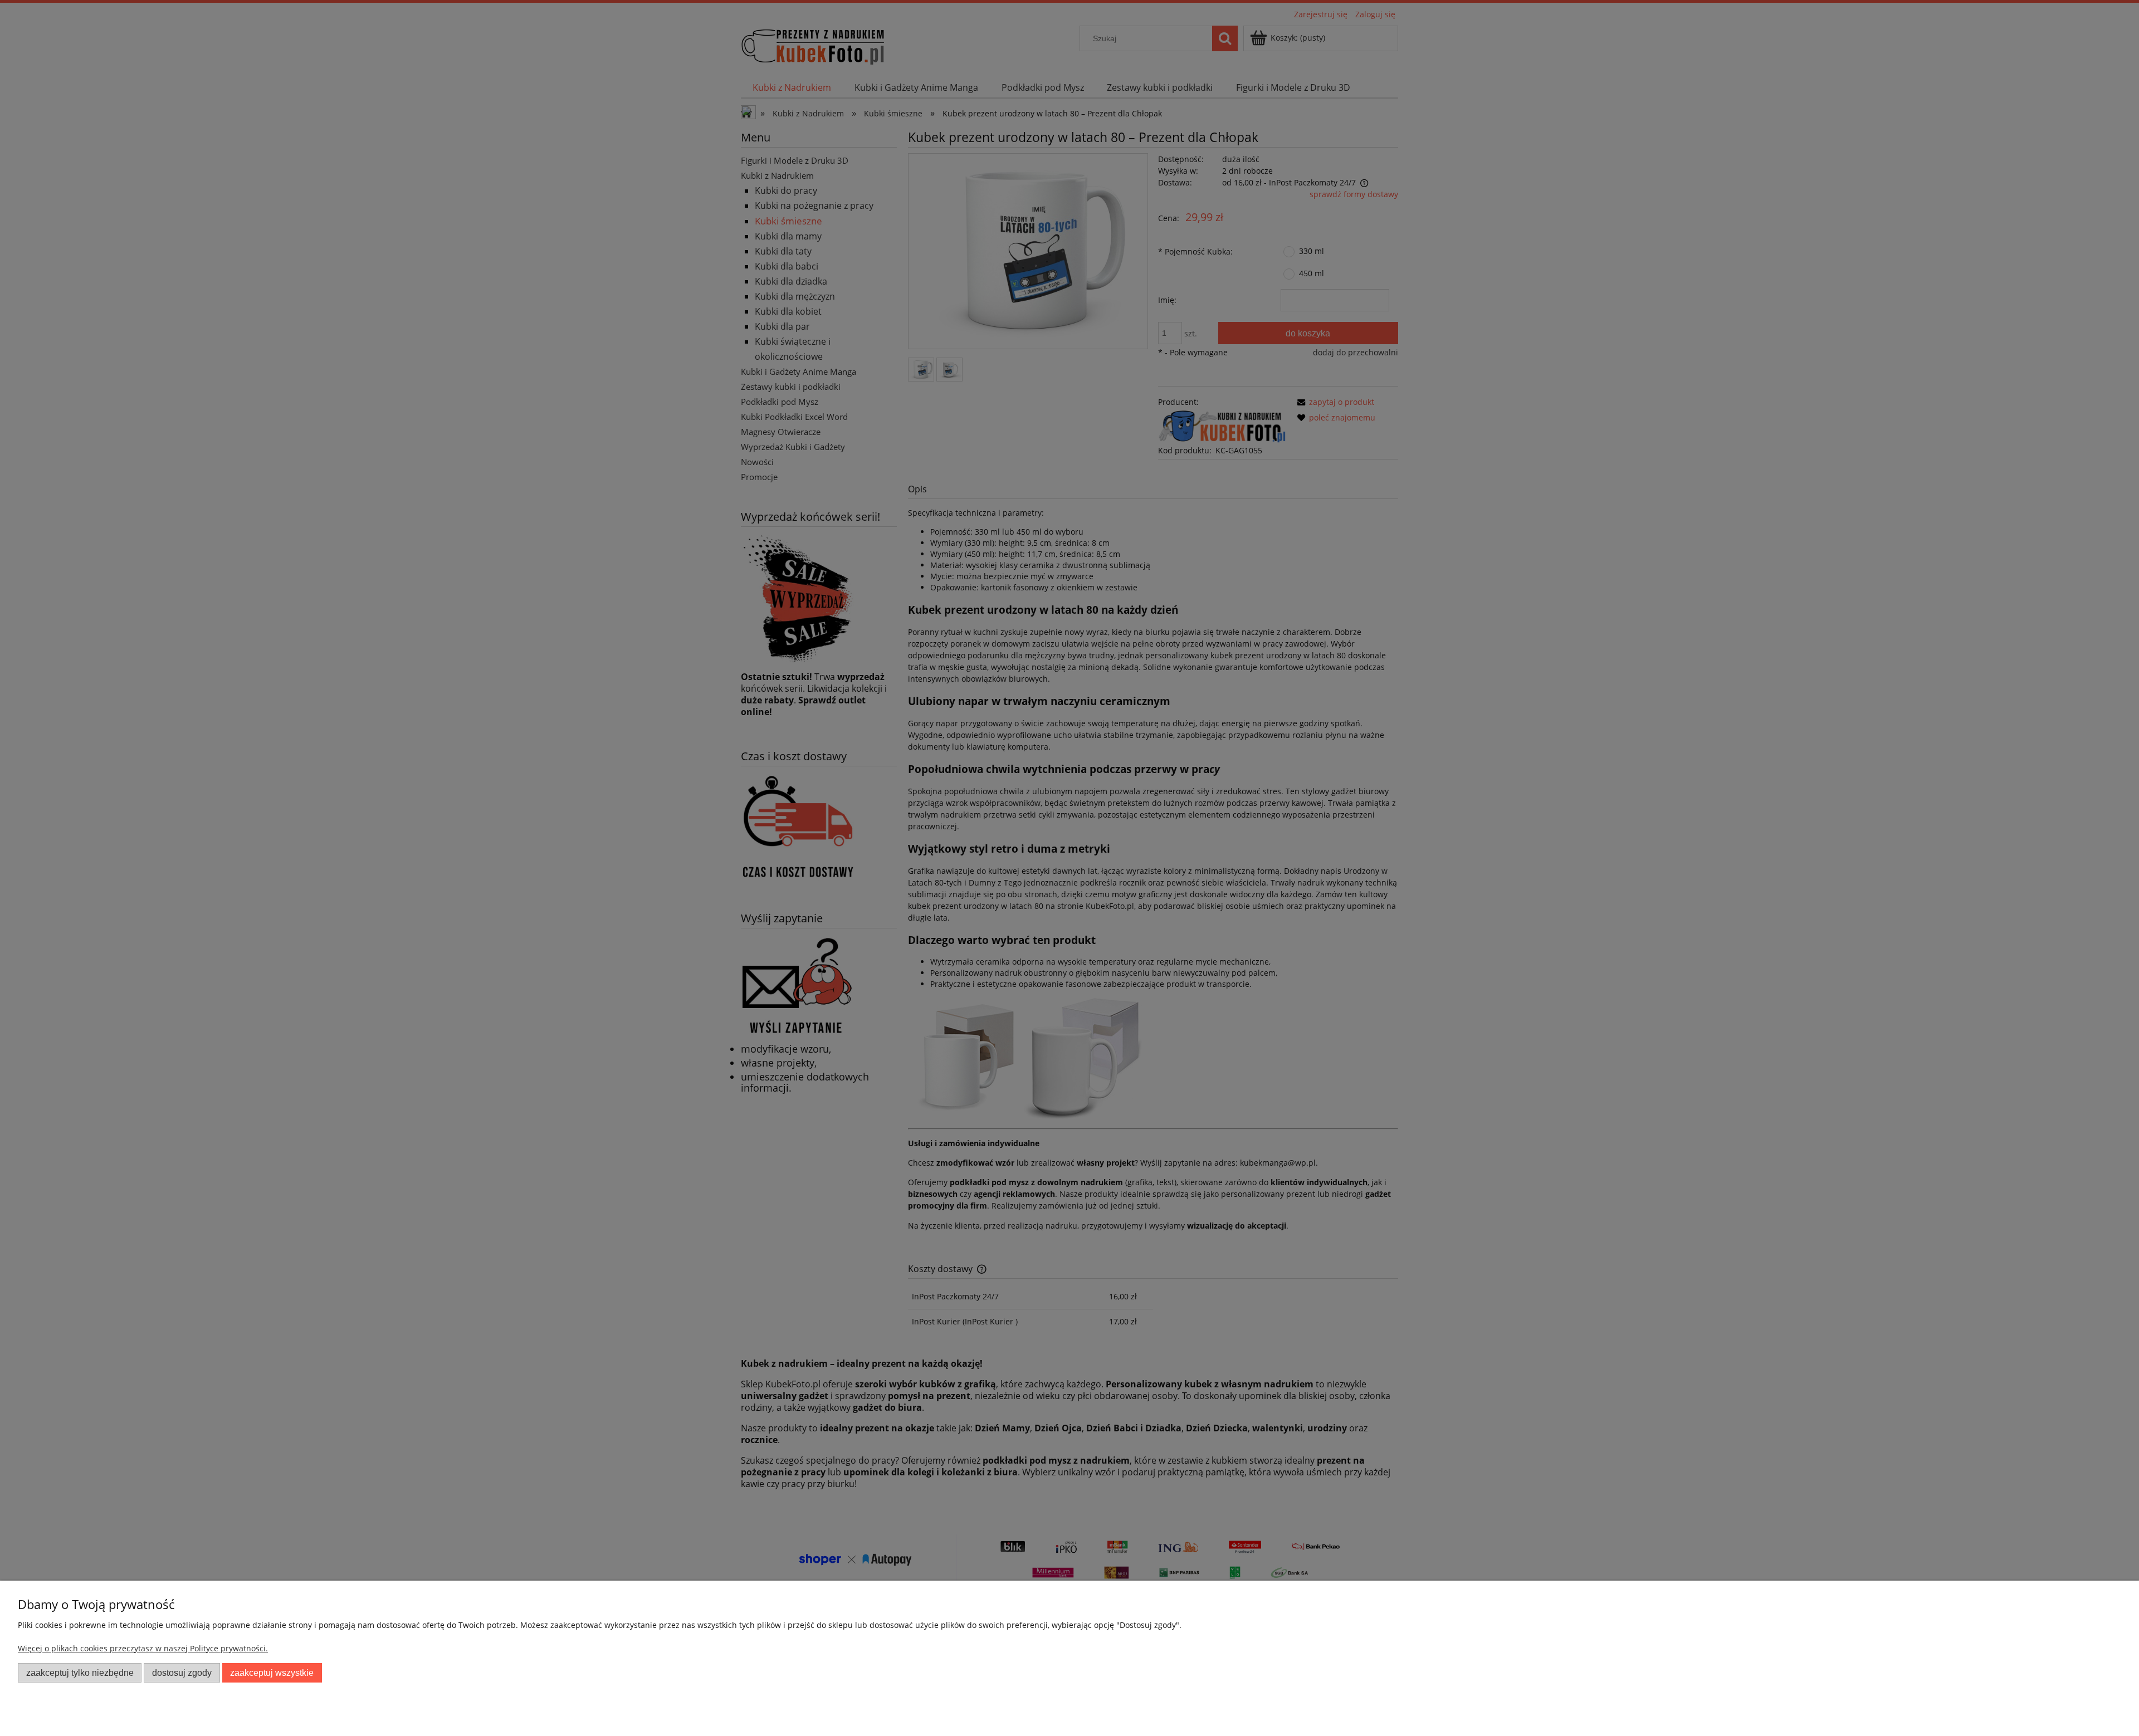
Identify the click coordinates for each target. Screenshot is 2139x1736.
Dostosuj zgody (182, 1673)
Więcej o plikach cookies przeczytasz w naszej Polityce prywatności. (143, 1648)
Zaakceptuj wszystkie (272, 1673)
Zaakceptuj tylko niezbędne (80, 1673)
